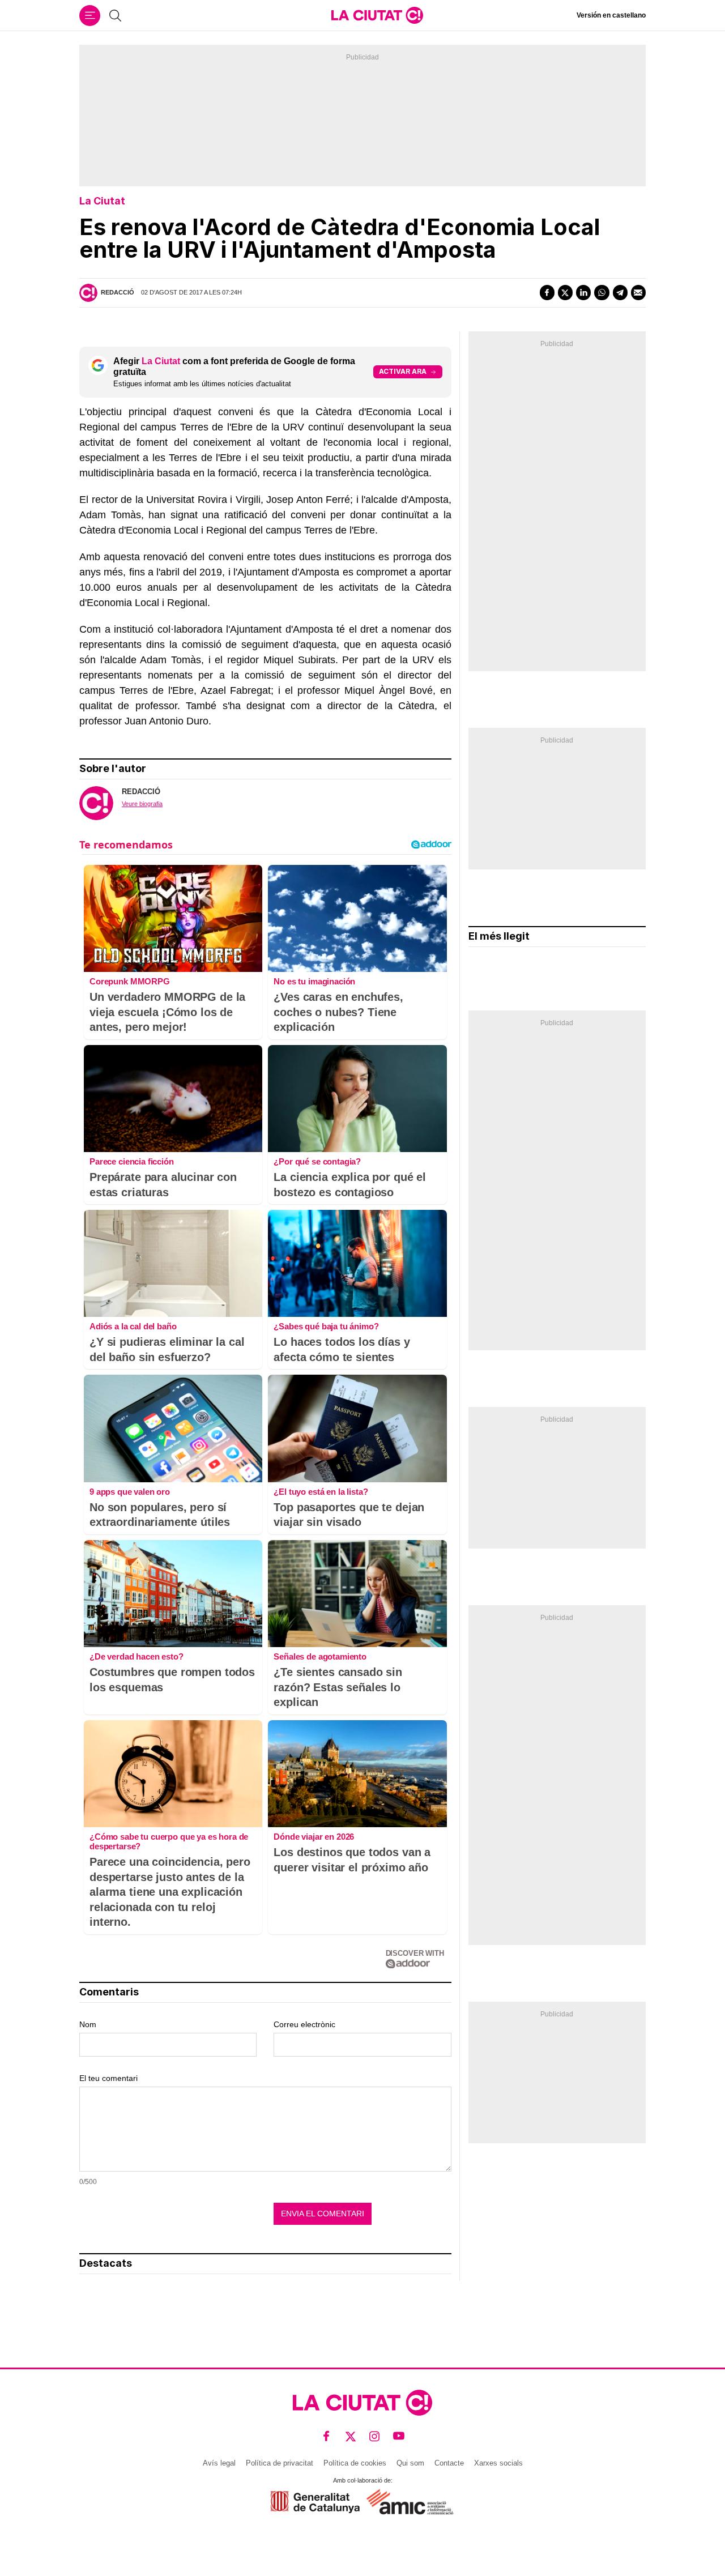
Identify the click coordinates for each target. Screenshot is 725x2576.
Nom (88, 2024)
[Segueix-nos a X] (351, 2436)
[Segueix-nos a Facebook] (327, 2436)
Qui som (410, 2463)
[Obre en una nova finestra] (315, 2502)
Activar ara (403, 371)
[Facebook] (547, 292)
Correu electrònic (304, 2024)
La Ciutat (102, 201)
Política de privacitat (280, 2463)
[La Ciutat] (377, 15)
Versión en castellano (611, 15)
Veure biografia (142, 804)
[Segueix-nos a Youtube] (399, 2436)
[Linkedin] (583, 292)
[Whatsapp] (602, 292)
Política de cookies (355, 2463)
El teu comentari (108, 2078)
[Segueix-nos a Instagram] (375, 2436)
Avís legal (219, 2463)
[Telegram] (620, 292)
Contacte (449, 2463)
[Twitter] (565, 292)
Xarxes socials (498, 2463)
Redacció (118, 292)
